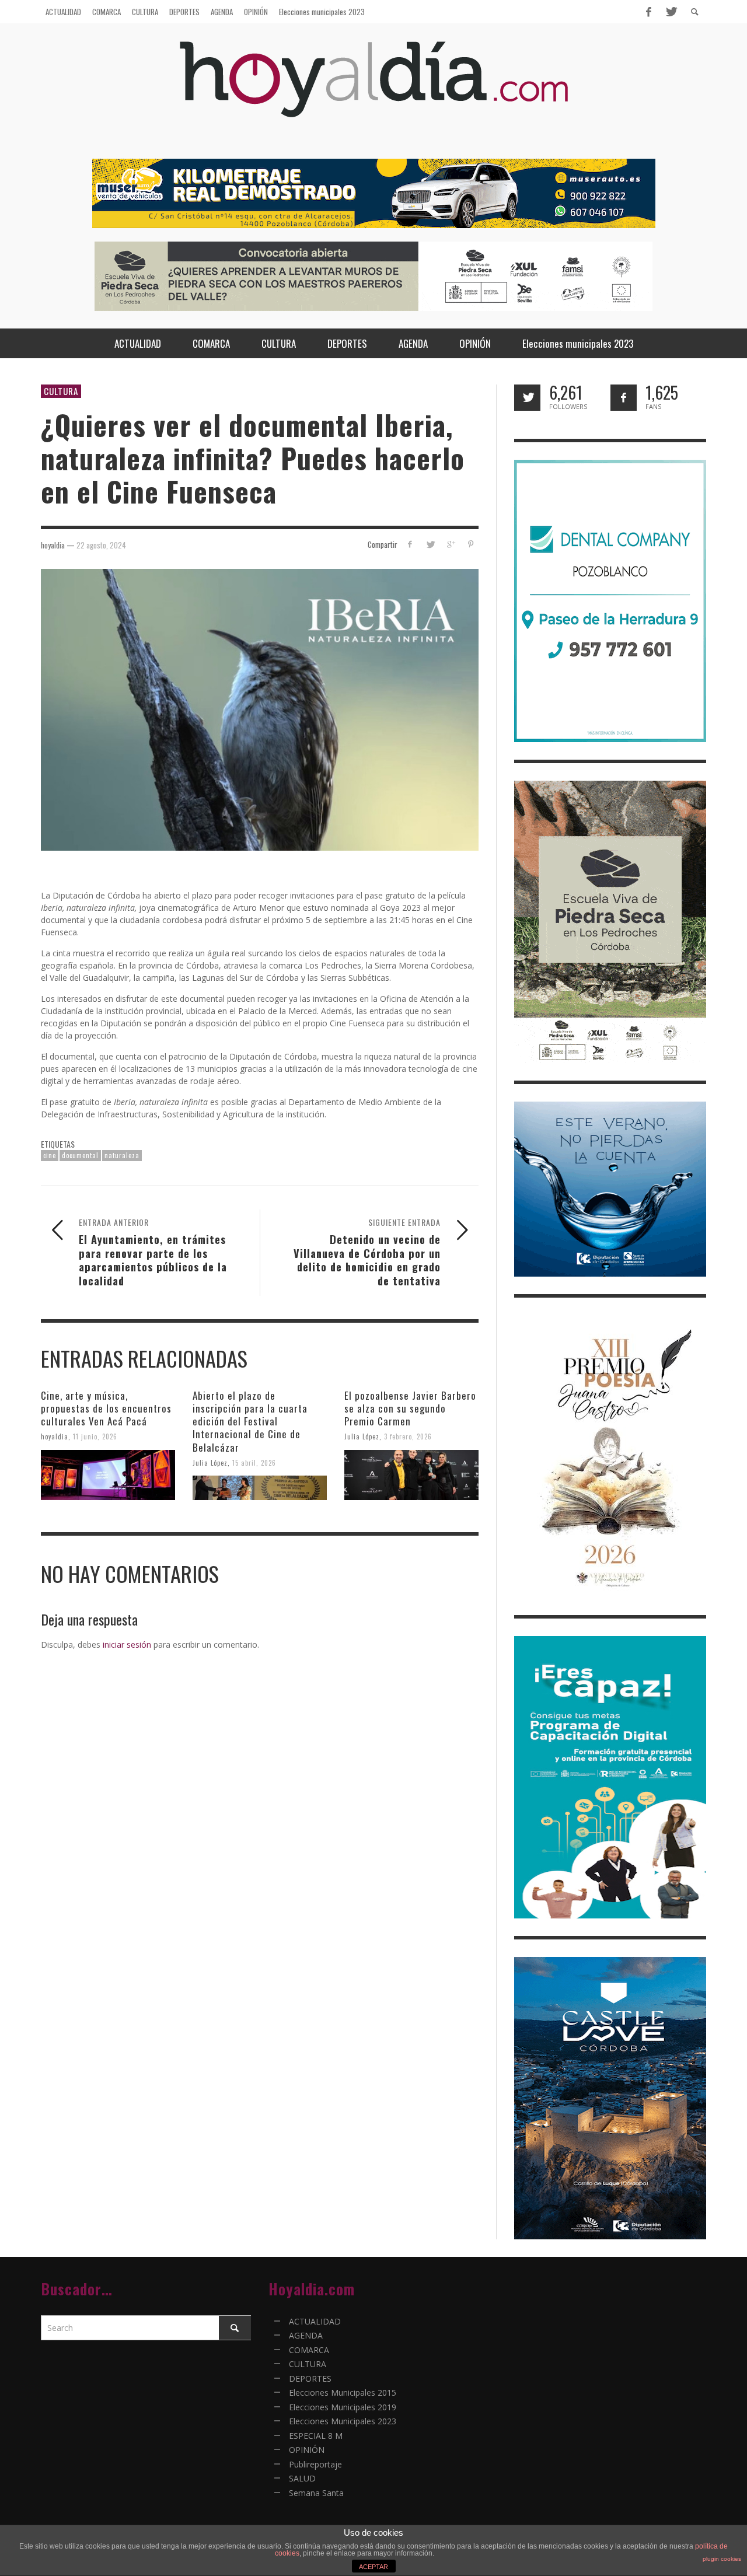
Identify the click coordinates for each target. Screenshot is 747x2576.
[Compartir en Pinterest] (471, 544)
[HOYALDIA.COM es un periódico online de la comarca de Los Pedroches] (374, 90)
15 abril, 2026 (254, 1462)
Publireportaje (315, 2464)
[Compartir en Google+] (450, 544)
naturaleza (122, 1155)
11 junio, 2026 (95, 1436)
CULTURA (61, 391)
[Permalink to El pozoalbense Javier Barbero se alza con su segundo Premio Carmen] (411, 1475)
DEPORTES (310, 2378)
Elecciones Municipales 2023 (343, 2421)
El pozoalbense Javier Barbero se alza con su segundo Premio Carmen (410, 1408)
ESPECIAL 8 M (316, 2436)
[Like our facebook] (624, 398)
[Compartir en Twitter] (430, 544)
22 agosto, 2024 (101, 544)
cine (50, 1155)
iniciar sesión (127, 1644)
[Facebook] (648, 12)
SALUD (302, 2478)
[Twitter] (671, 12)
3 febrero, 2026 (408, 1436)
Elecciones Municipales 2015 (343, 2393)
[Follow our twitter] (527, 398)
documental (80, 1155)
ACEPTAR (373, 2567)
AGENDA (306, 2335)
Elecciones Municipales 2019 (343, 2407)
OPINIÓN (307, 2450)
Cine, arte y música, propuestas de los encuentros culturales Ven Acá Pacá (106, 1408)
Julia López (210, 1462)
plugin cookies (722, 2559)
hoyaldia (55, 1436)
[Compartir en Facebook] (410, 544)
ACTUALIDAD (315, 2321)
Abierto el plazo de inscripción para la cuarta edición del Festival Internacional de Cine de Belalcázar (250, 1421)
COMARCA (309, 2350)
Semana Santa (316, 2493)
